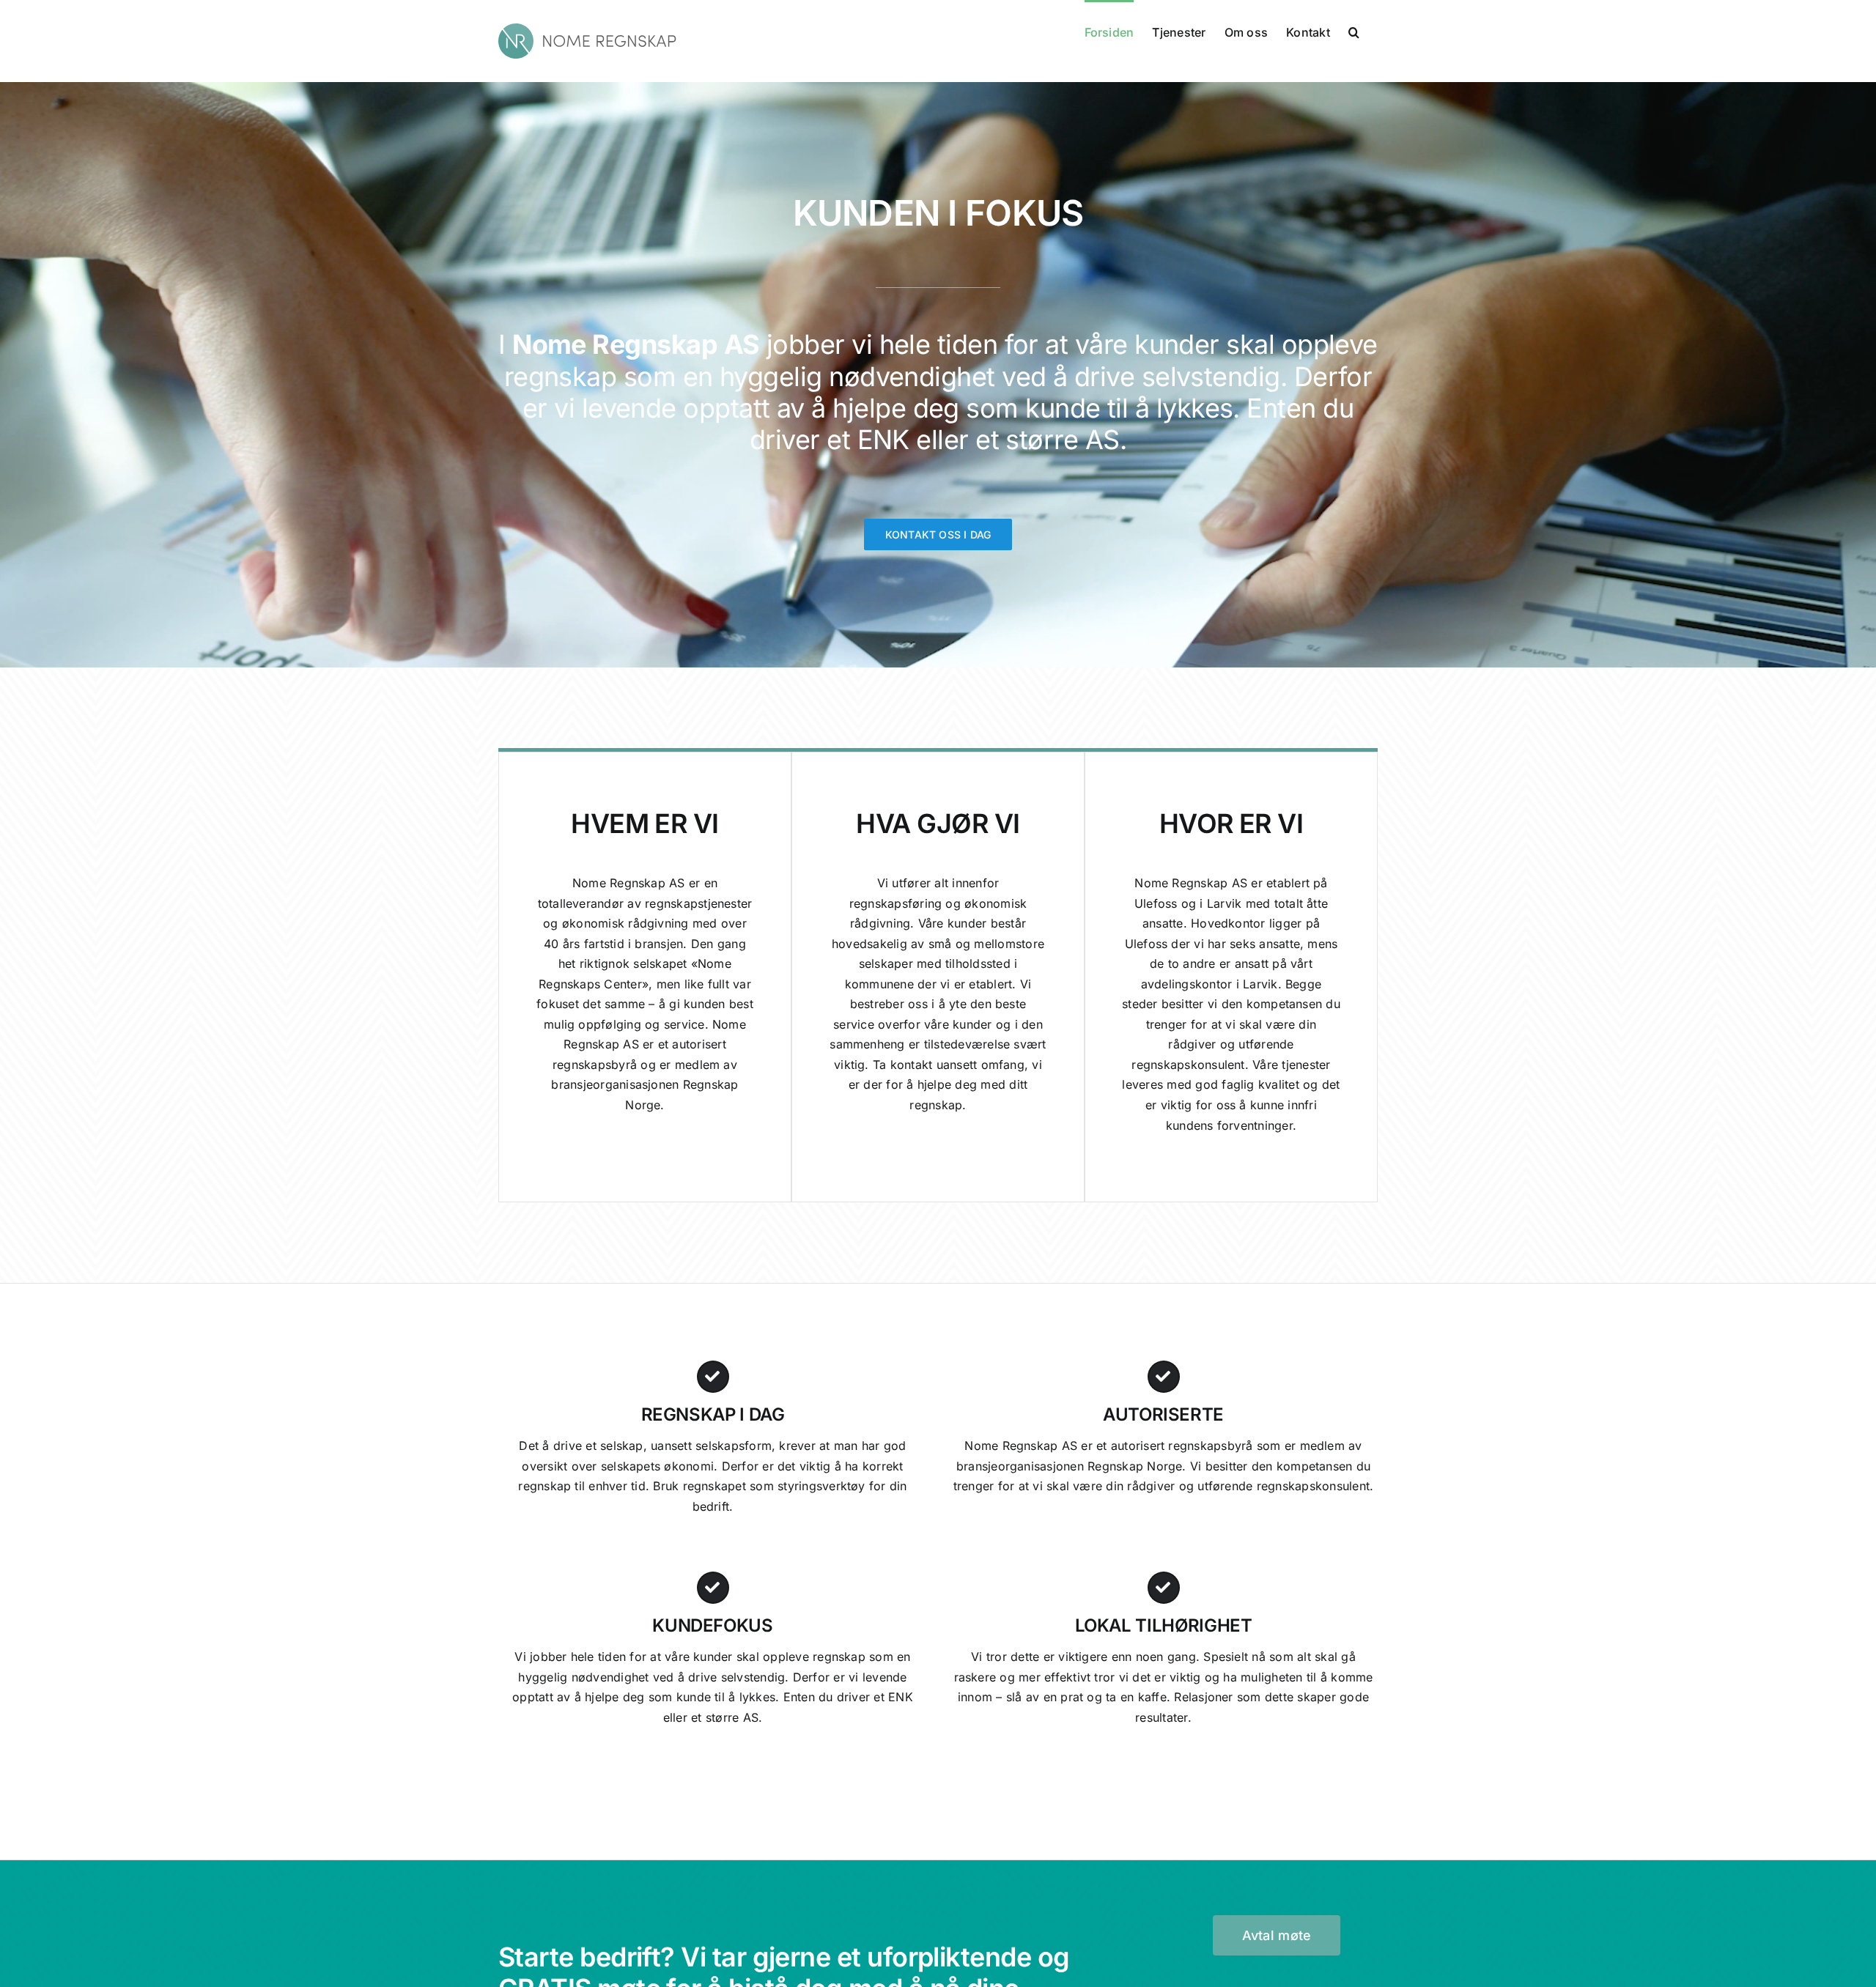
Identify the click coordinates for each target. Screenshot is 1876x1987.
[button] (1354, 31)
